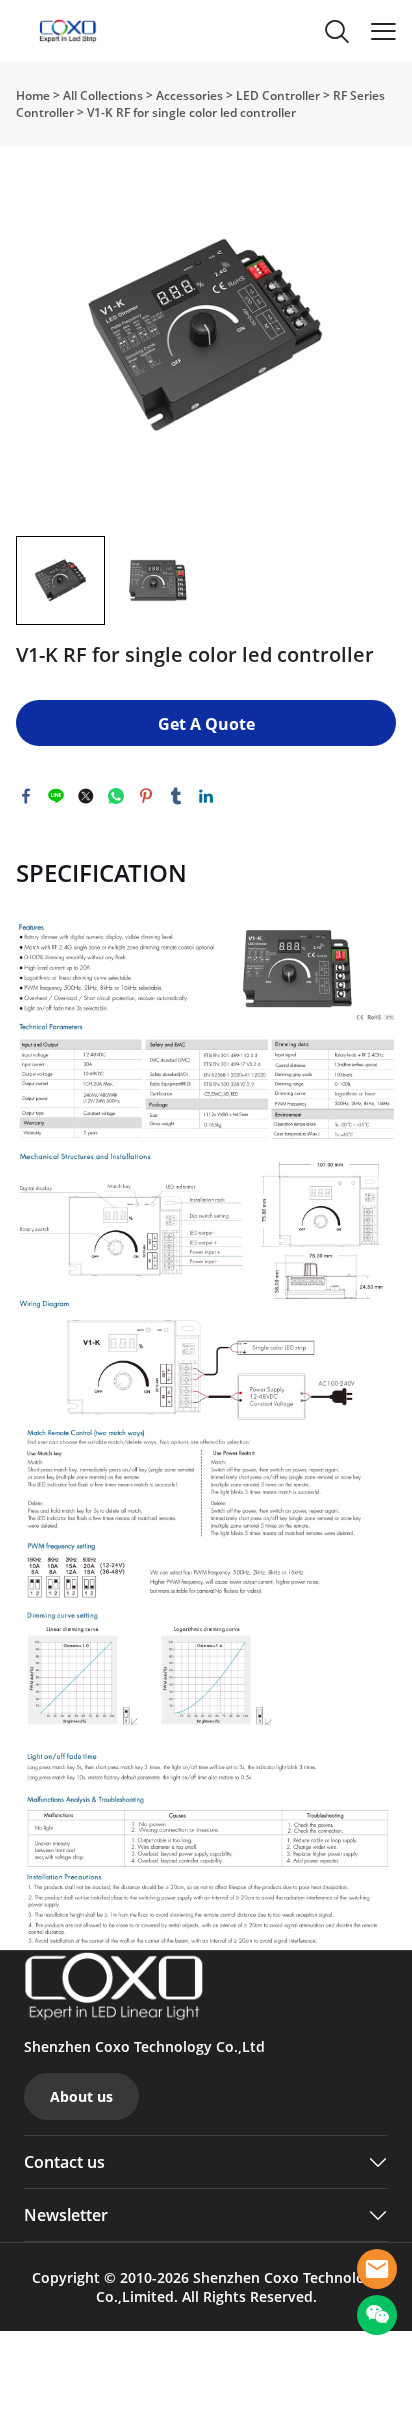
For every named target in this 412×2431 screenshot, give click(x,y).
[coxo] (377, 2269)
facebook (26, 796)
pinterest (146, 796)
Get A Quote (206, 724)
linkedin (206, 796)
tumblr (176, 796)
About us (81, 2096)
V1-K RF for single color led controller (191, 112)
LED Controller (278, 95)
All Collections (103, 95)
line (56, 796)
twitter (86, 796)
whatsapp (116, 796)
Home (33, 95)
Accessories (189, 95)
